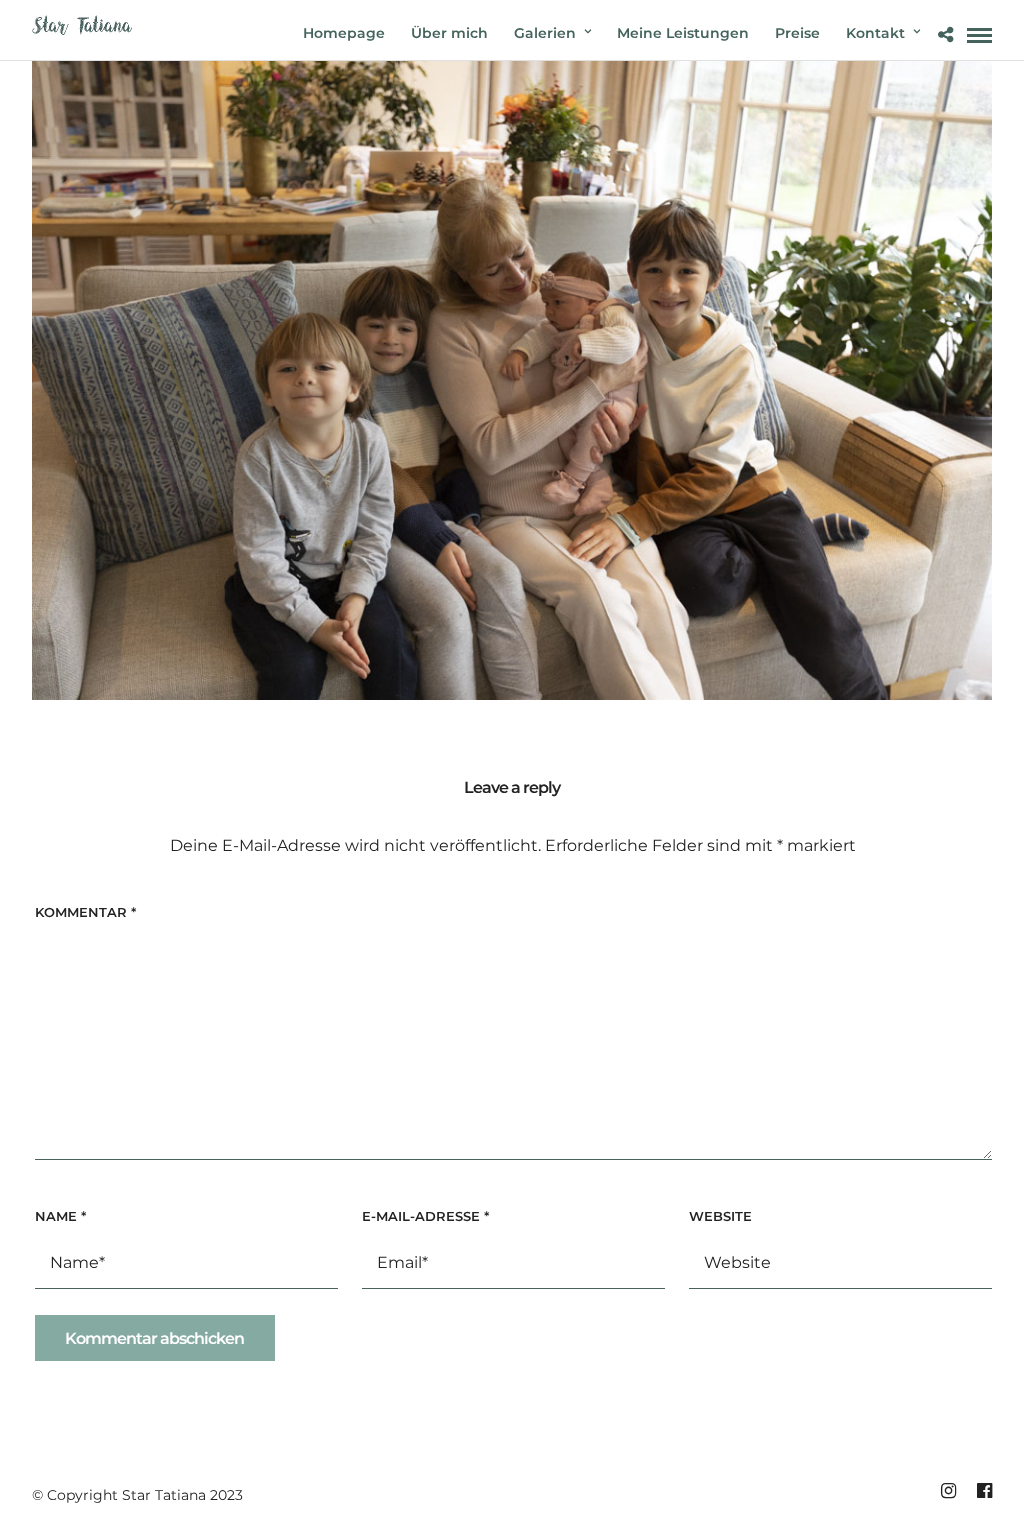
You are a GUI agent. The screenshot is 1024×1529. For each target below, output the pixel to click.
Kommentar (85, 912)
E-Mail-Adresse (425, 1216)
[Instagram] (948, 1491)
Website (720, 1216)
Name (60, 1216)
